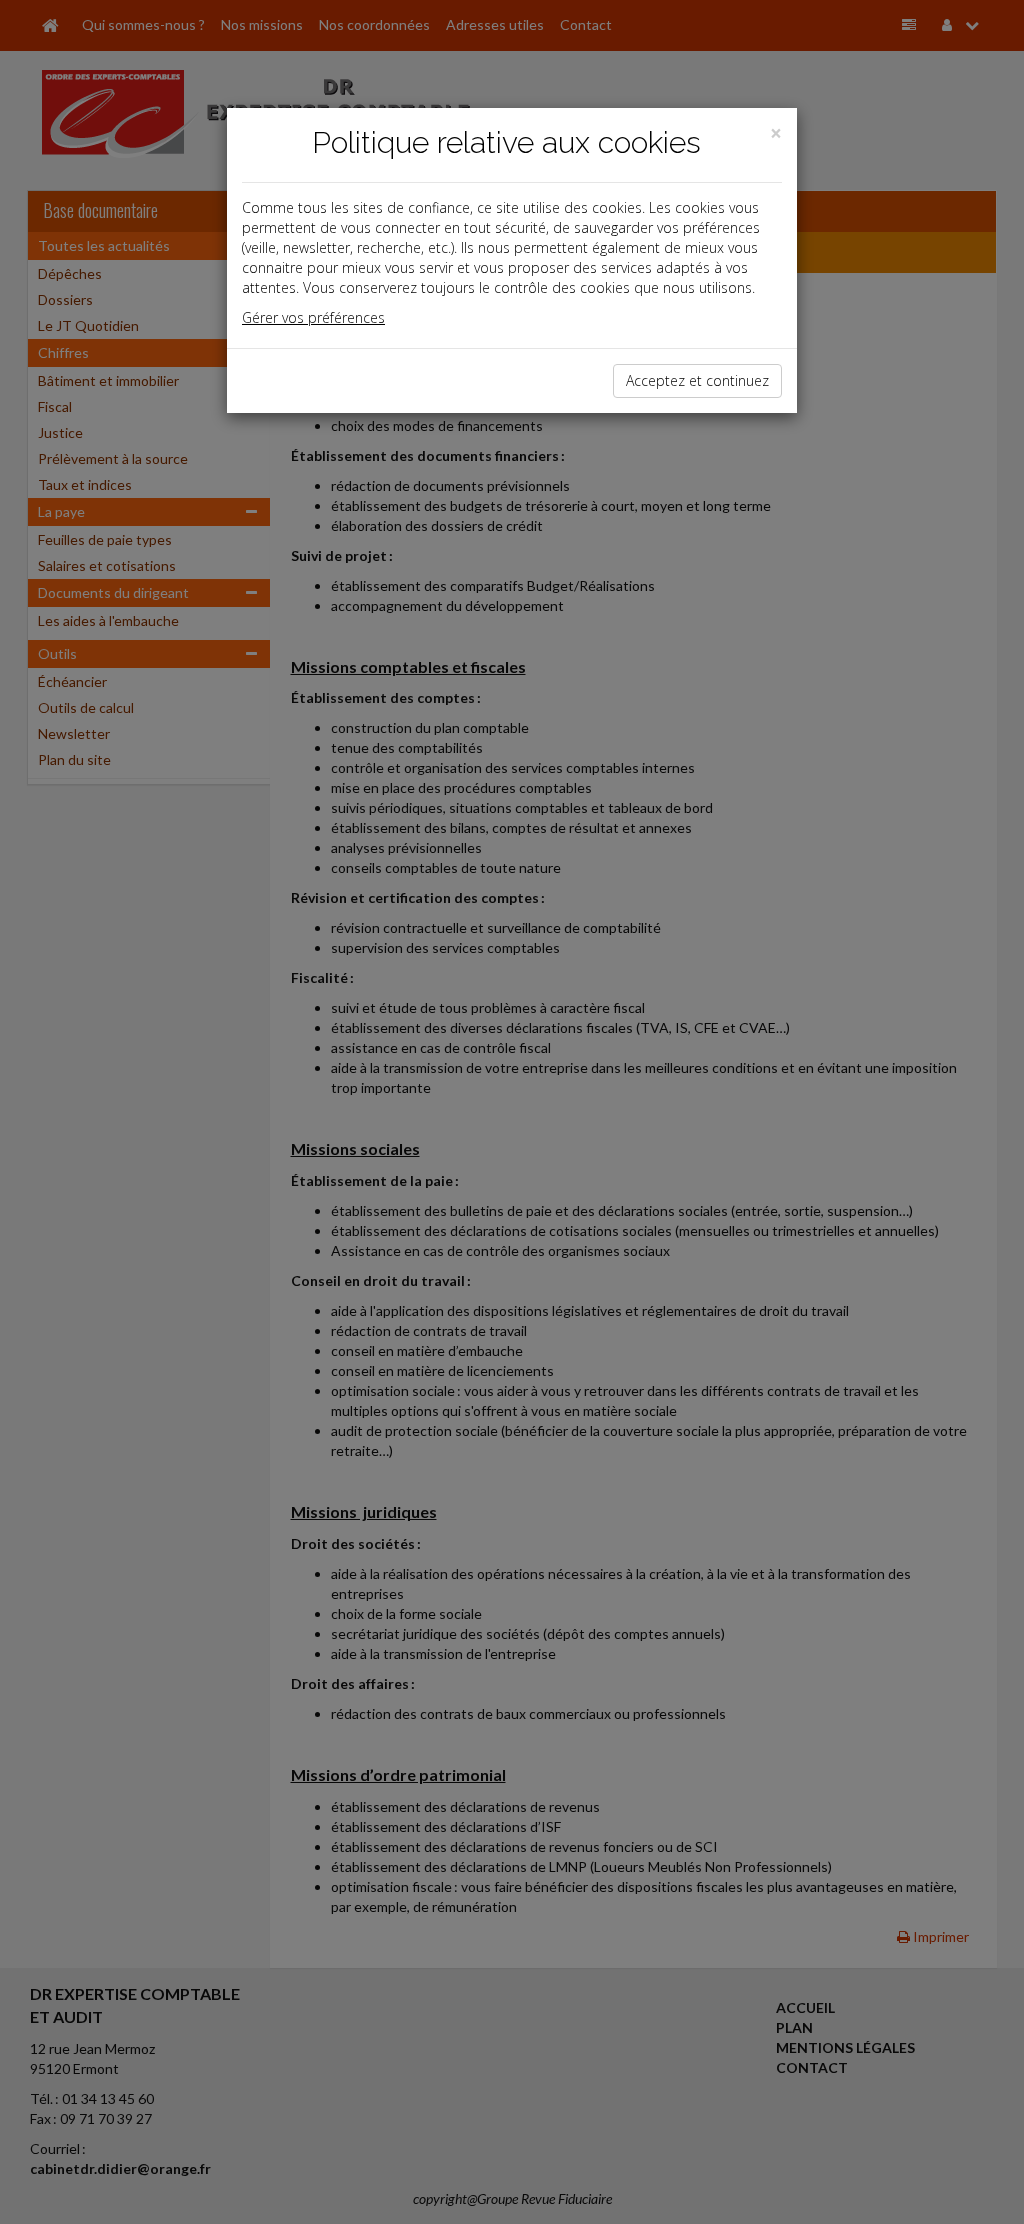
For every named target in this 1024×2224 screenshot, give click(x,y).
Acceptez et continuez (697, 380)
